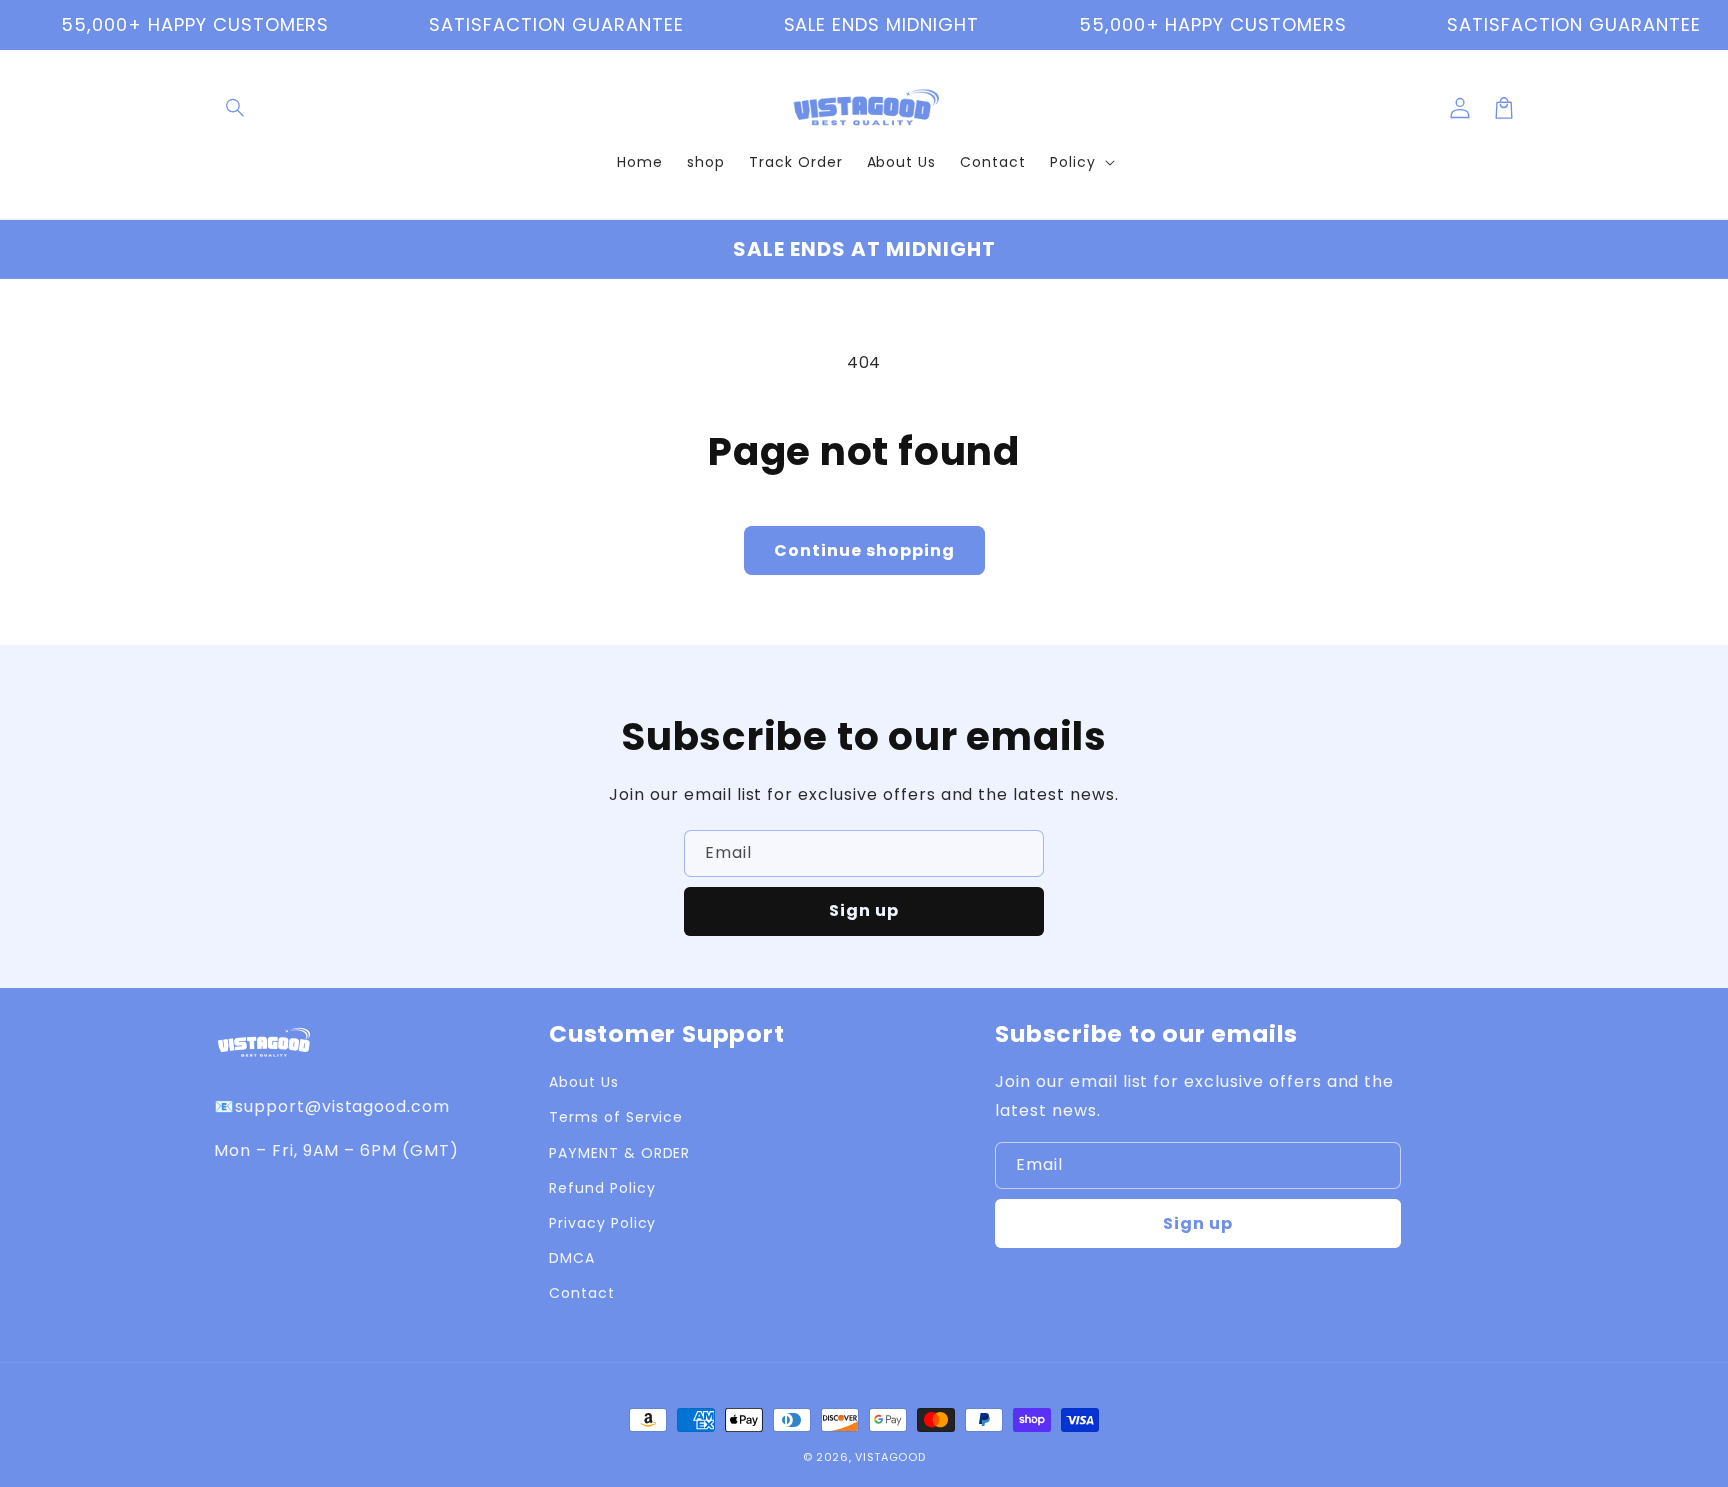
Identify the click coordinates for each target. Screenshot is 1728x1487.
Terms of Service (616, 1117)
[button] (236, 108)
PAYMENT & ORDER (619, 1153)
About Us (584, 1082)
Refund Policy (602, 1188)
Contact (582, 1293)
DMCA (572, 1258)
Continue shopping (864, 550)
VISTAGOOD (890, 1457)
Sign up (864, 910)
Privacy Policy (602, 1223)
